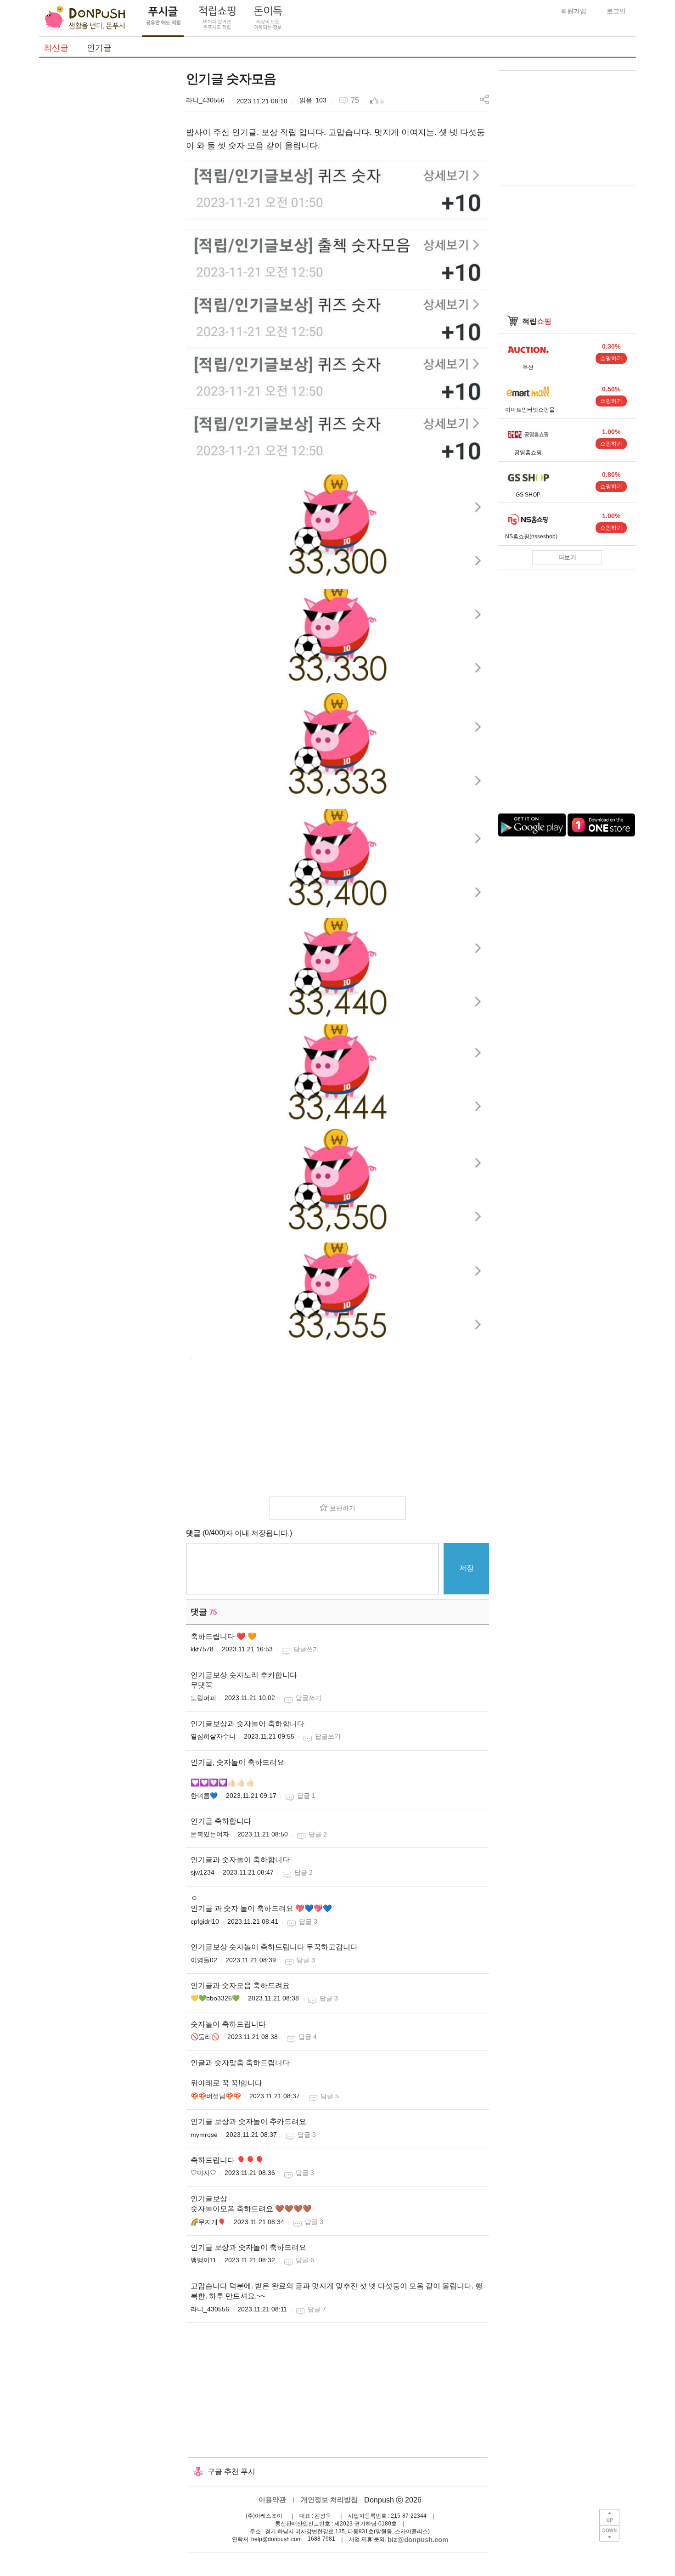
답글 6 (305, 2260)
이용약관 (272, 2500)
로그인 (616, 11)
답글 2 (318, 1834)
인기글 (99, 48)
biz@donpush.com (418, 2539)
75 (355, 100)
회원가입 (574, 11)
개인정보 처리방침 (329, 2500)
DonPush (85, 18)
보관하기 (343, 1508)
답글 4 (308, 2037)
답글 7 (317, 2309)
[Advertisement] (108, 208)
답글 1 (306, 1796)
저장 (467, 1568)
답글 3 (308, 1921)
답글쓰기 (306, 1649)
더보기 (567, 557)
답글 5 (330, 2096)
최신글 (56, 48)
